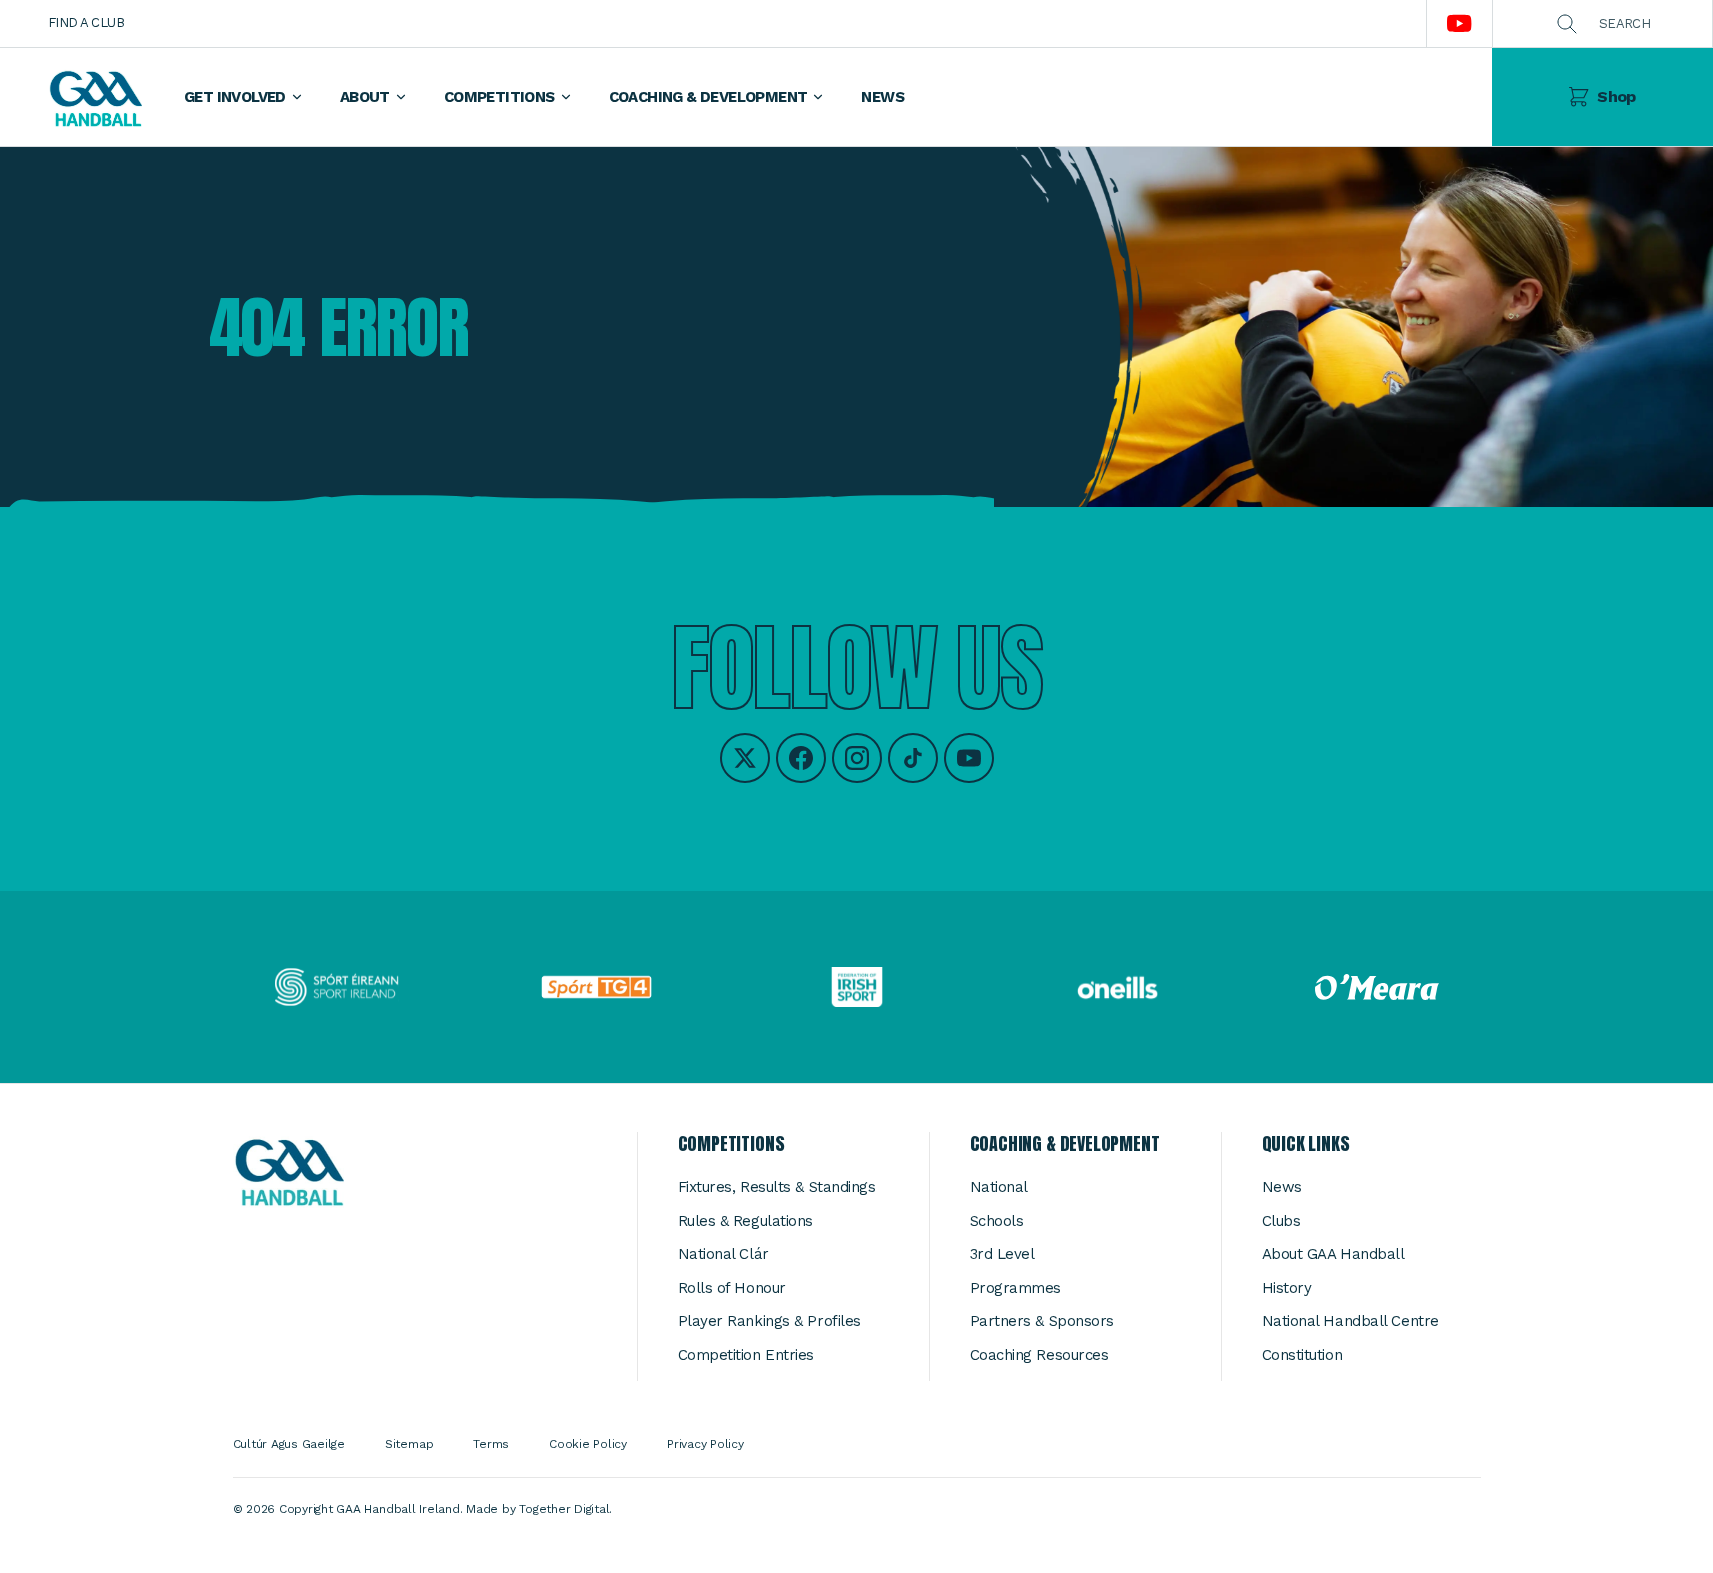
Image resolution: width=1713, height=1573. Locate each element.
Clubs (1281, 1221)
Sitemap (409, 1444)
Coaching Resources (1039, 1355)
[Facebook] (801, 758)
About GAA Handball (1333, 1254)
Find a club (86, 22)
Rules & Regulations (745, 1221)
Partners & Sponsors (1042, 1321)
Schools (997, 1221)
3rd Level (1002, 1254)
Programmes (1016, 1288)
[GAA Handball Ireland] (95, 97)
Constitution (1302, 1355)
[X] (745, 758)
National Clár (723, 1254)
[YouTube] (969, 758)
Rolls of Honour (732, 1288)
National (999, 1187)
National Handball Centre (1350, 1321)
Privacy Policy (705, 1444)
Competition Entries (746, 1355)
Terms (491, 1444)
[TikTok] (913, 758)
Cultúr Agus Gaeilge (289, 1444)
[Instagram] (857, 758)
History (1287, 1288)
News (1282, 1187)
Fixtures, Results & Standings (777, 1187)
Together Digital (564, 1509)
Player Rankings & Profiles (769, 1321)
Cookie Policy (588, 1444)
